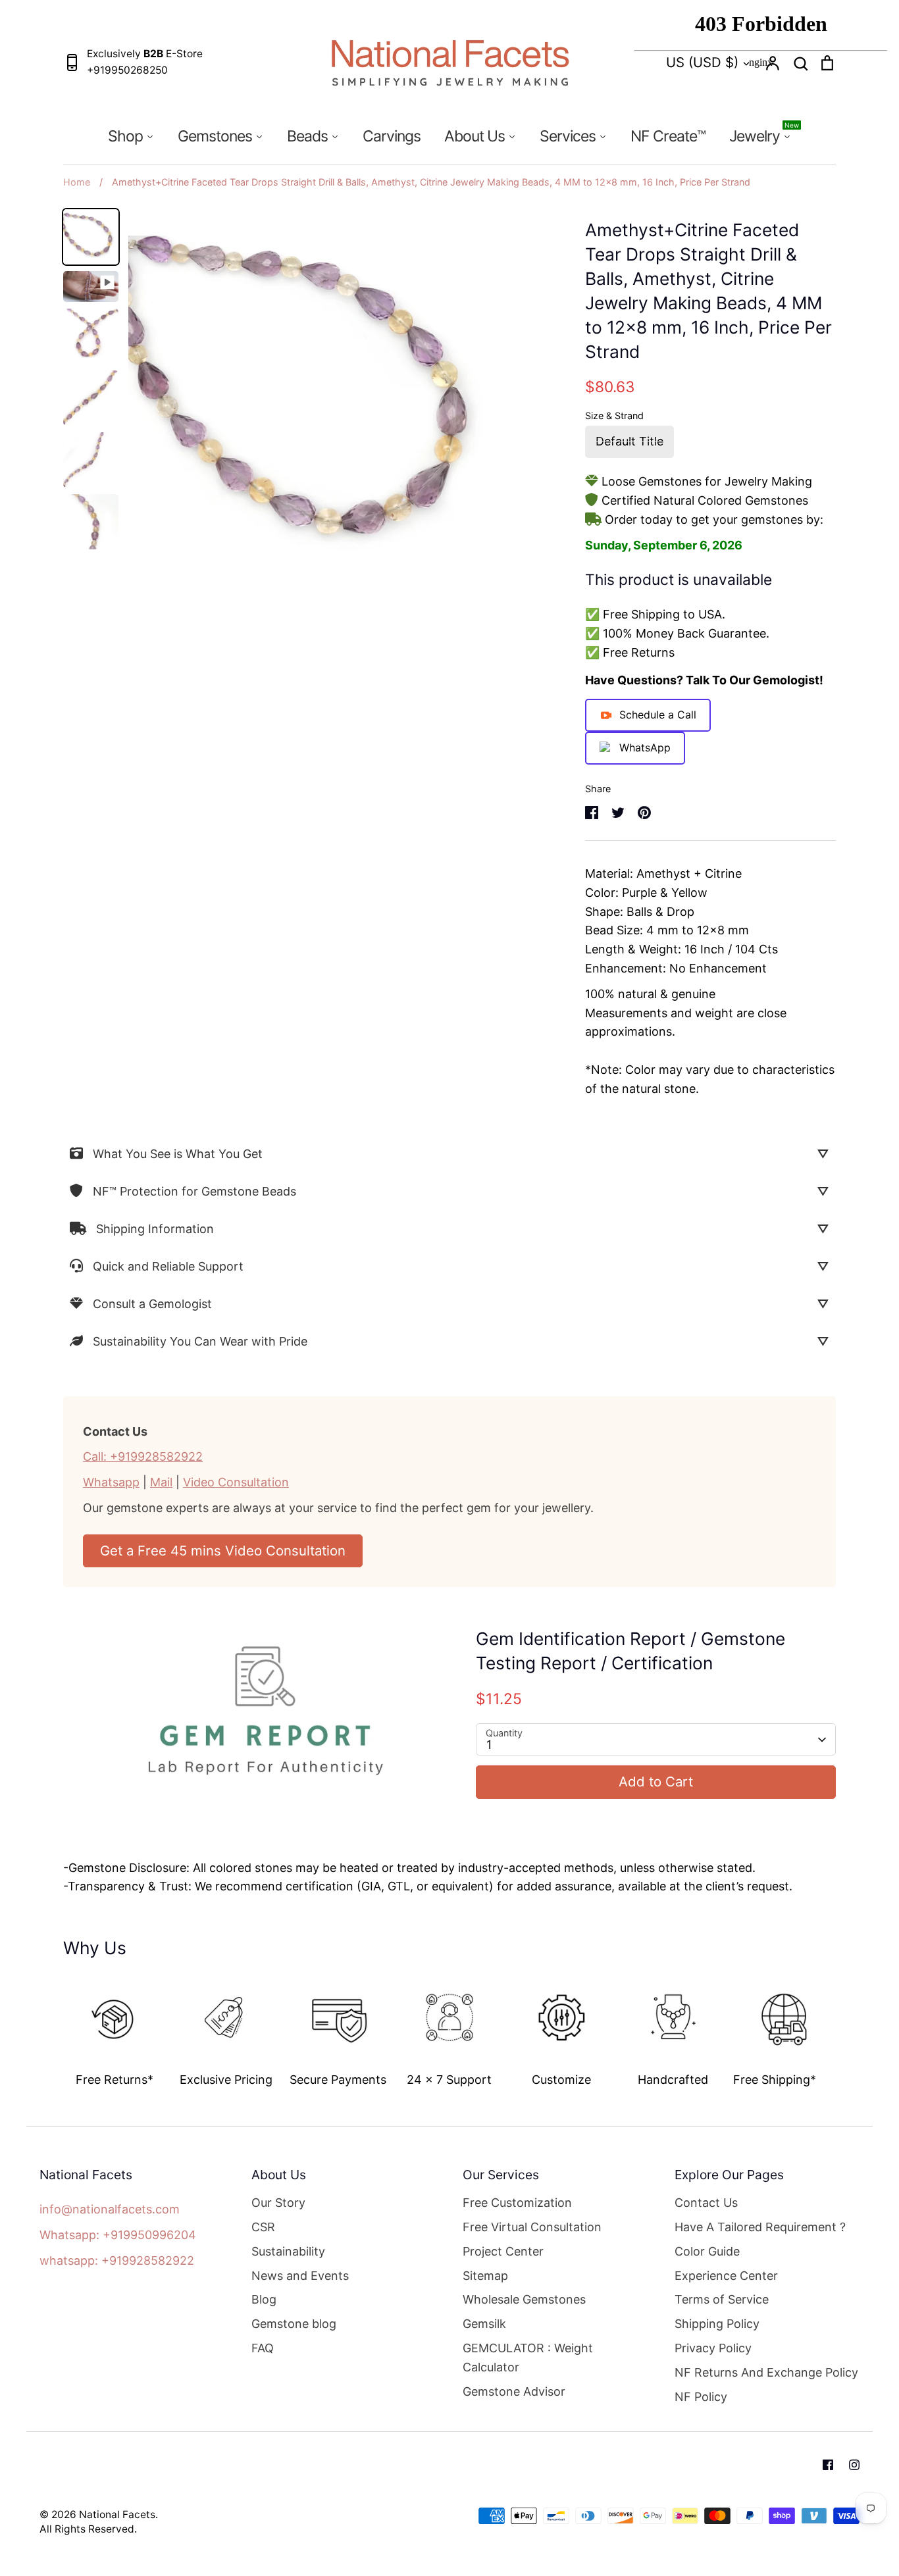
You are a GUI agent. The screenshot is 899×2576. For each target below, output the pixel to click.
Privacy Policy (713, 2348)
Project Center (503, 2251)
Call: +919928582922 (143, 1456)
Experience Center (726, 2276)
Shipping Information (155, 1229)
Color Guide (707, 2251)
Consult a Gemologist (152, 1304)
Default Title (629, 441)
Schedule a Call (658, 715)
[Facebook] (828, 2465)
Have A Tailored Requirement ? (760, 2227)
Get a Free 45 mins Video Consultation (223, 1551)
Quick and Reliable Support (168, 1266)
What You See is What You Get (178, 1154)
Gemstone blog (294, 2324)
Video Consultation (236, 1482)
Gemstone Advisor (514, 2391)
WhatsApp (645, 747)
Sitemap (485, 2276)
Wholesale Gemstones (524, 2299)
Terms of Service (722, 2299)
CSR (263, 2227)
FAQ (263, 2348)
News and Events (300, 2276)
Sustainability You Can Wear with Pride (200, 1341)
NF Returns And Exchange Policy (766, 2372)
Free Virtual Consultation (532, 2227)
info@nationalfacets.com (110, 2209)
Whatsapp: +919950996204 (118, 2235)
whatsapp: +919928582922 (117, 2260)
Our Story (278, 2203)
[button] (54, 2027)
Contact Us (706, 2203)
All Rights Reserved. (88, 2529)
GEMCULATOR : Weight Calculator (528, 2358)
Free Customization (517, 2203)
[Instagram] (854, 2465)
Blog (264, 2299)
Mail (161, 1482)
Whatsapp (111, 1482)
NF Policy (701, 2397)
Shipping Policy (717, 2324)
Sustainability (288, 2251)
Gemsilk (484, 2324)
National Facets (117, 2514)
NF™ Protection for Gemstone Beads (194, 1191)
